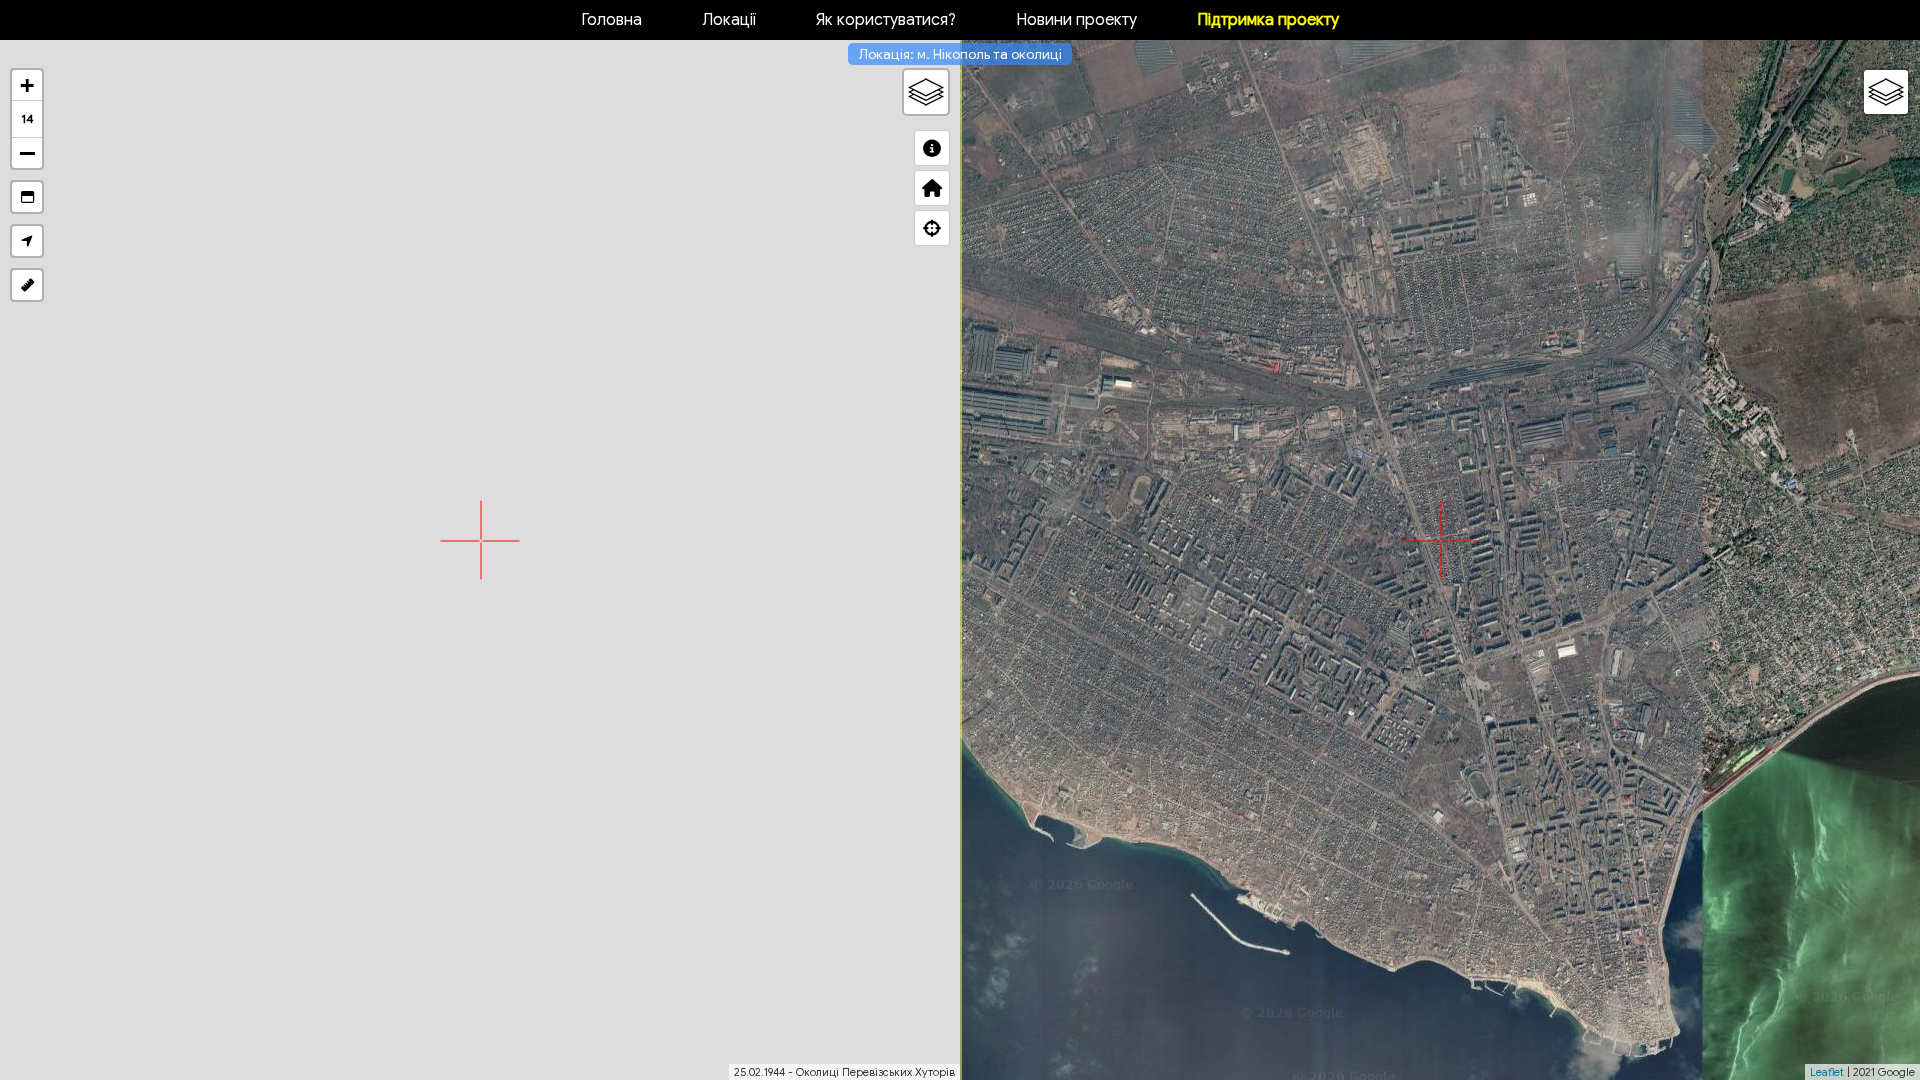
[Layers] (926, 92)
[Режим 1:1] (27, 197)
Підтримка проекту (1268, 20)
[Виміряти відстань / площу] (27, 285)
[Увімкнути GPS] (27, 241)
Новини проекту (1076, 20)
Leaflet (1827, 1072)
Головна (611, 20)
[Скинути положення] (932, 188)
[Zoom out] (27, 153)
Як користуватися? (886, 20)
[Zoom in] (27, 85)
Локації (729, 20)
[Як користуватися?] (932, 148)
